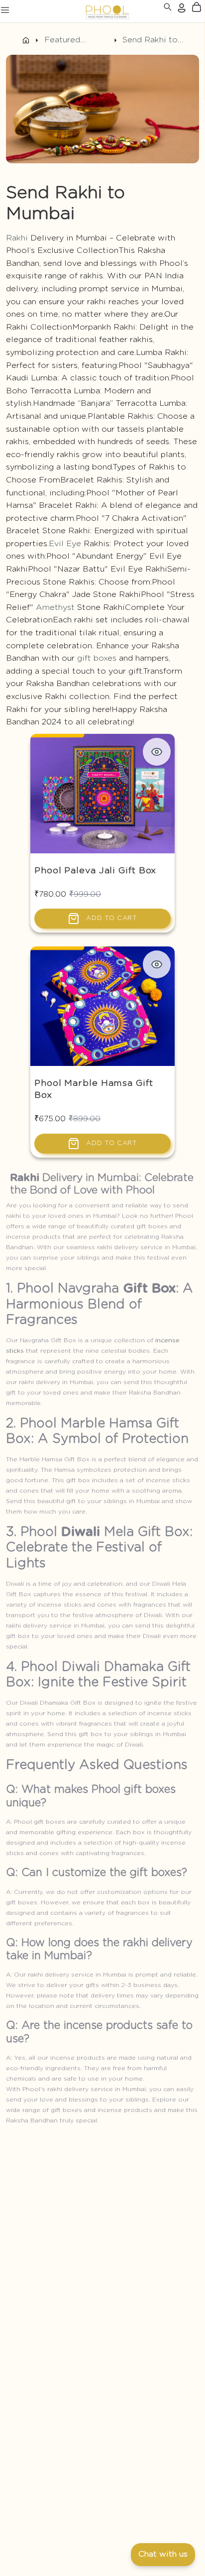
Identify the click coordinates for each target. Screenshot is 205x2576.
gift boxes (97, 658)
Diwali (81, 1532)
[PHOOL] (81, 11)
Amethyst (55, 607)
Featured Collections (67, 41)
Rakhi (17, 238)
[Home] (26, 40)
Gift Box (149, 1288)
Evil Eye (65, 544)
